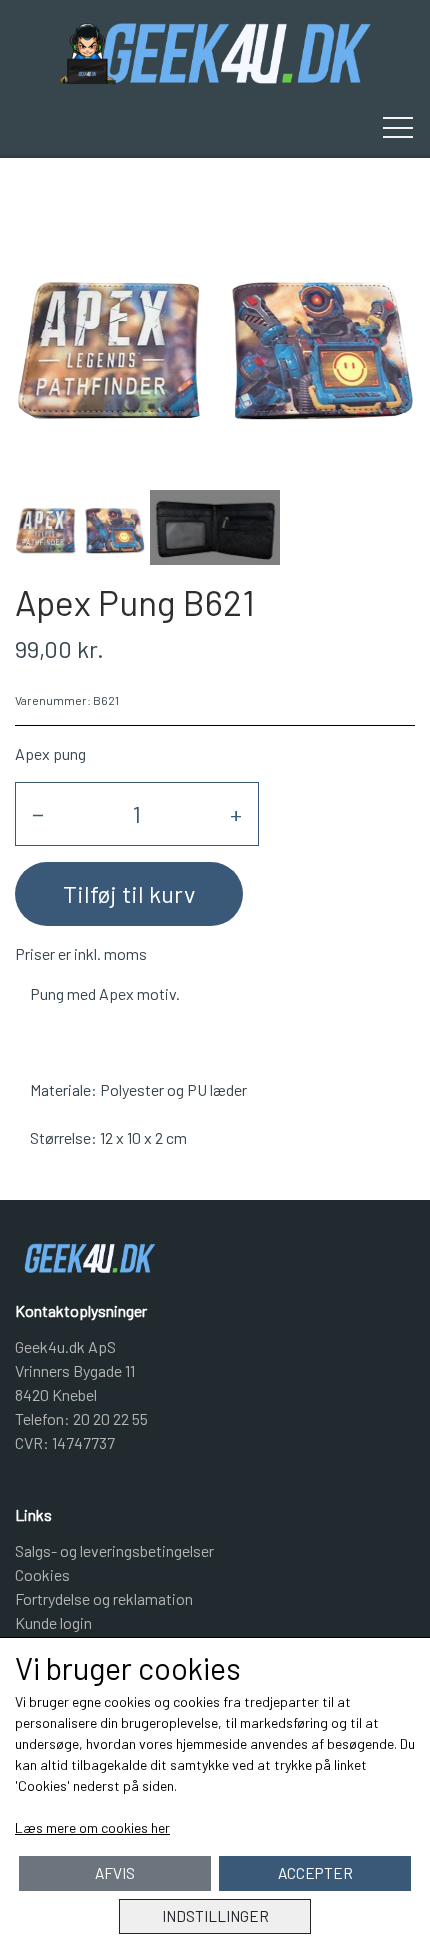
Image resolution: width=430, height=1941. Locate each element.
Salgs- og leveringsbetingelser (114, 1550)
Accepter (315, 1873)
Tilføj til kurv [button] (129, 893)
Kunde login (53, 1622)
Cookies (42, 1574)
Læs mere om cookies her (92, 1827)
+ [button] (236, 813)
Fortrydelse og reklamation (104, 1598)
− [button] (38, 813)
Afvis (115, 1873)
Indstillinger (215, 1916)
